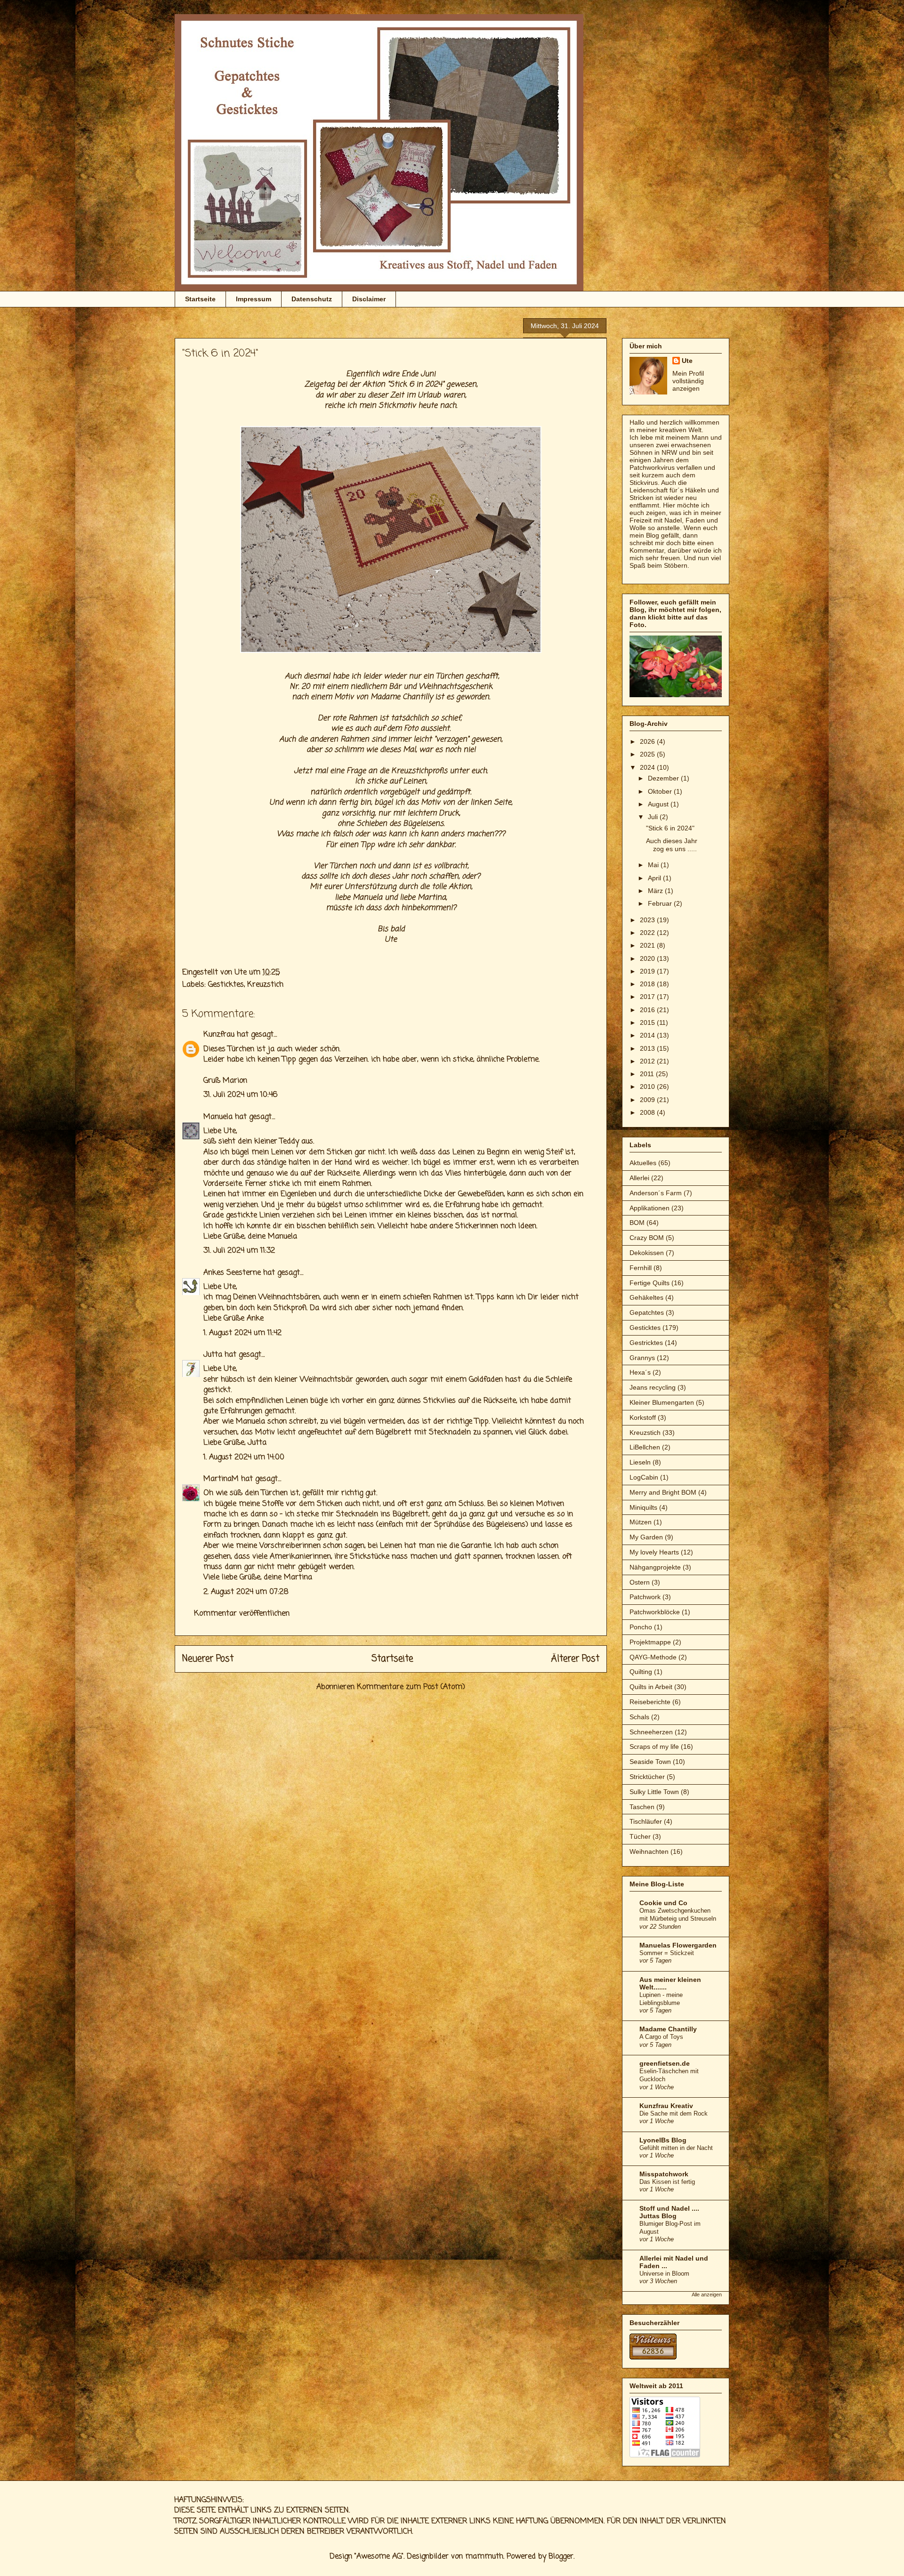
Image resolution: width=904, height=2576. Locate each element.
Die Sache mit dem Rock (674, 2113)
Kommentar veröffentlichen (242, 1614)
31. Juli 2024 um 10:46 (240, 1095)
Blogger (561, 2557)
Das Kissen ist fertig (667, 2182)
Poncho (641, 1627)
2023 (648, 920)
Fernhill (641, 1268)
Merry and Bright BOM (663, 1492)
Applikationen (650, 1208)
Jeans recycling (653, 1387)
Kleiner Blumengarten (662, 1402)
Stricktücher (647, 1777)
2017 (648, 997)
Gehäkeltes (646, 1297)
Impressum (254, 299)
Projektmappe (650, 1642)
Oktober (661, 791)
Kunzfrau (219, 1035)
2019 (648, 971)
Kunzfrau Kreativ (666, 2106)
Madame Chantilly (668, 2029)
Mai (654, 865)
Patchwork (645, 1597)
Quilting (641, 1672)
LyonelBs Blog (663, 2140)
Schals (639, 1717)
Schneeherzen (651, 1732)
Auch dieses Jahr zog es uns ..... (672, 845)
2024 (648, 767)
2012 (648, 1061)
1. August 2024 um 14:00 (244, 1457)
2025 (648, 754)
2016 (648, 1010)
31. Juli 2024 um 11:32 (239, 1251)
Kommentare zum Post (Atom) (411, 1687)
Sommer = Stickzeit (667, 1953)
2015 (648, 1022)
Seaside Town (650, 1762)
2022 (648, 933)
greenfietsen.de (665, 2063)
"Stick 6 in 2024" (670, 828)
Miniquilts (643, 1507)
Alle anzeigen (707, 2294)
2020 (648, 958)
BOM (637, 1223)
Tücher (640, 1836)
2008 (648, 1112)
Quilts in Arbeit (651, 1687)
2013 (648, 1048)
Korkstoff (643, 1417)
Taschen (642, 1807)
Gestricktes (646, 1343)
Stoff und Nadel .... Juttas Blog (669, 2212)
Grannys (642, 1358)
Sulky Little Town (654, 1792)
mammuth (484, 2557)
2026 (648, 741)
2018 (648, 984)
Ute (687, 361)
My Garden (646, 1537)
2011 (648, 1074)
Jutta (213, 1355)
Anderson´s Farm (656, 1193)
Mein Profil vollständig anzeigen (688, 381)
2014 (648, 1035)
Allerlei (639, 1178)
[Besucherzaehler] (653, 2357)
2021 (648, 945)
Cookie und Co (663, 1903)
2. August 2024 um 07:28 (246, 1592)
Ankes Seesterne (232, 1273)
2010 (648, 1087)
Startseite (200, 299)
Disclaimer (369, 299)
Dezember (664, 778)
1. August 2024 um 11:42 (242, 1333)
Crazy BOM (647, 1238)
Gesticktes (226, 985)
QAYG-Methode (653, 1657)
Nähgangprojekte (655, 1567)
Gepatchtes (647, 1312)
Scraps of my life (654, 1747)
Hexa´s (640, 1372)
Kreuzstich (265, 985)
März (656, 891)
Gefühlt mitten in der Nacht (676, 2148)
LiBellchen (645, 1447)
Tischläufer (646, 1821)
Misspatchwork (664, 2174)
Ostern (640, 1582)
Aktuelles (643, 1163)
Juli (654, 817)
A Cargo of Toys (661, 2037)
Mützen (641, 1522)
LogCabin (644, 1477)
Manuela (367, 898)
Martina (432, 898)
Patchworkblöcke (655, 1612)
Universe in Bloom (664, 2274)
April (655, 878)
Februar (661, 903)
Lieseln (640, 1462)
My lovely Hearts (654, 1552)
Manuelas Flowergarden (678, 1945)
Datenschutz (312, 299)
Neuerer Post (208, 1659)
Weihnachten (649, 1851)
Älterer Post (575, 1659)
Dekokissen (647, 1253)
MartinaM (221, 1479)
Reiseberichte (650, 1702)
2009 (648, 1100)
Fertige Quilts (650, 1283)
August (659, 804)
